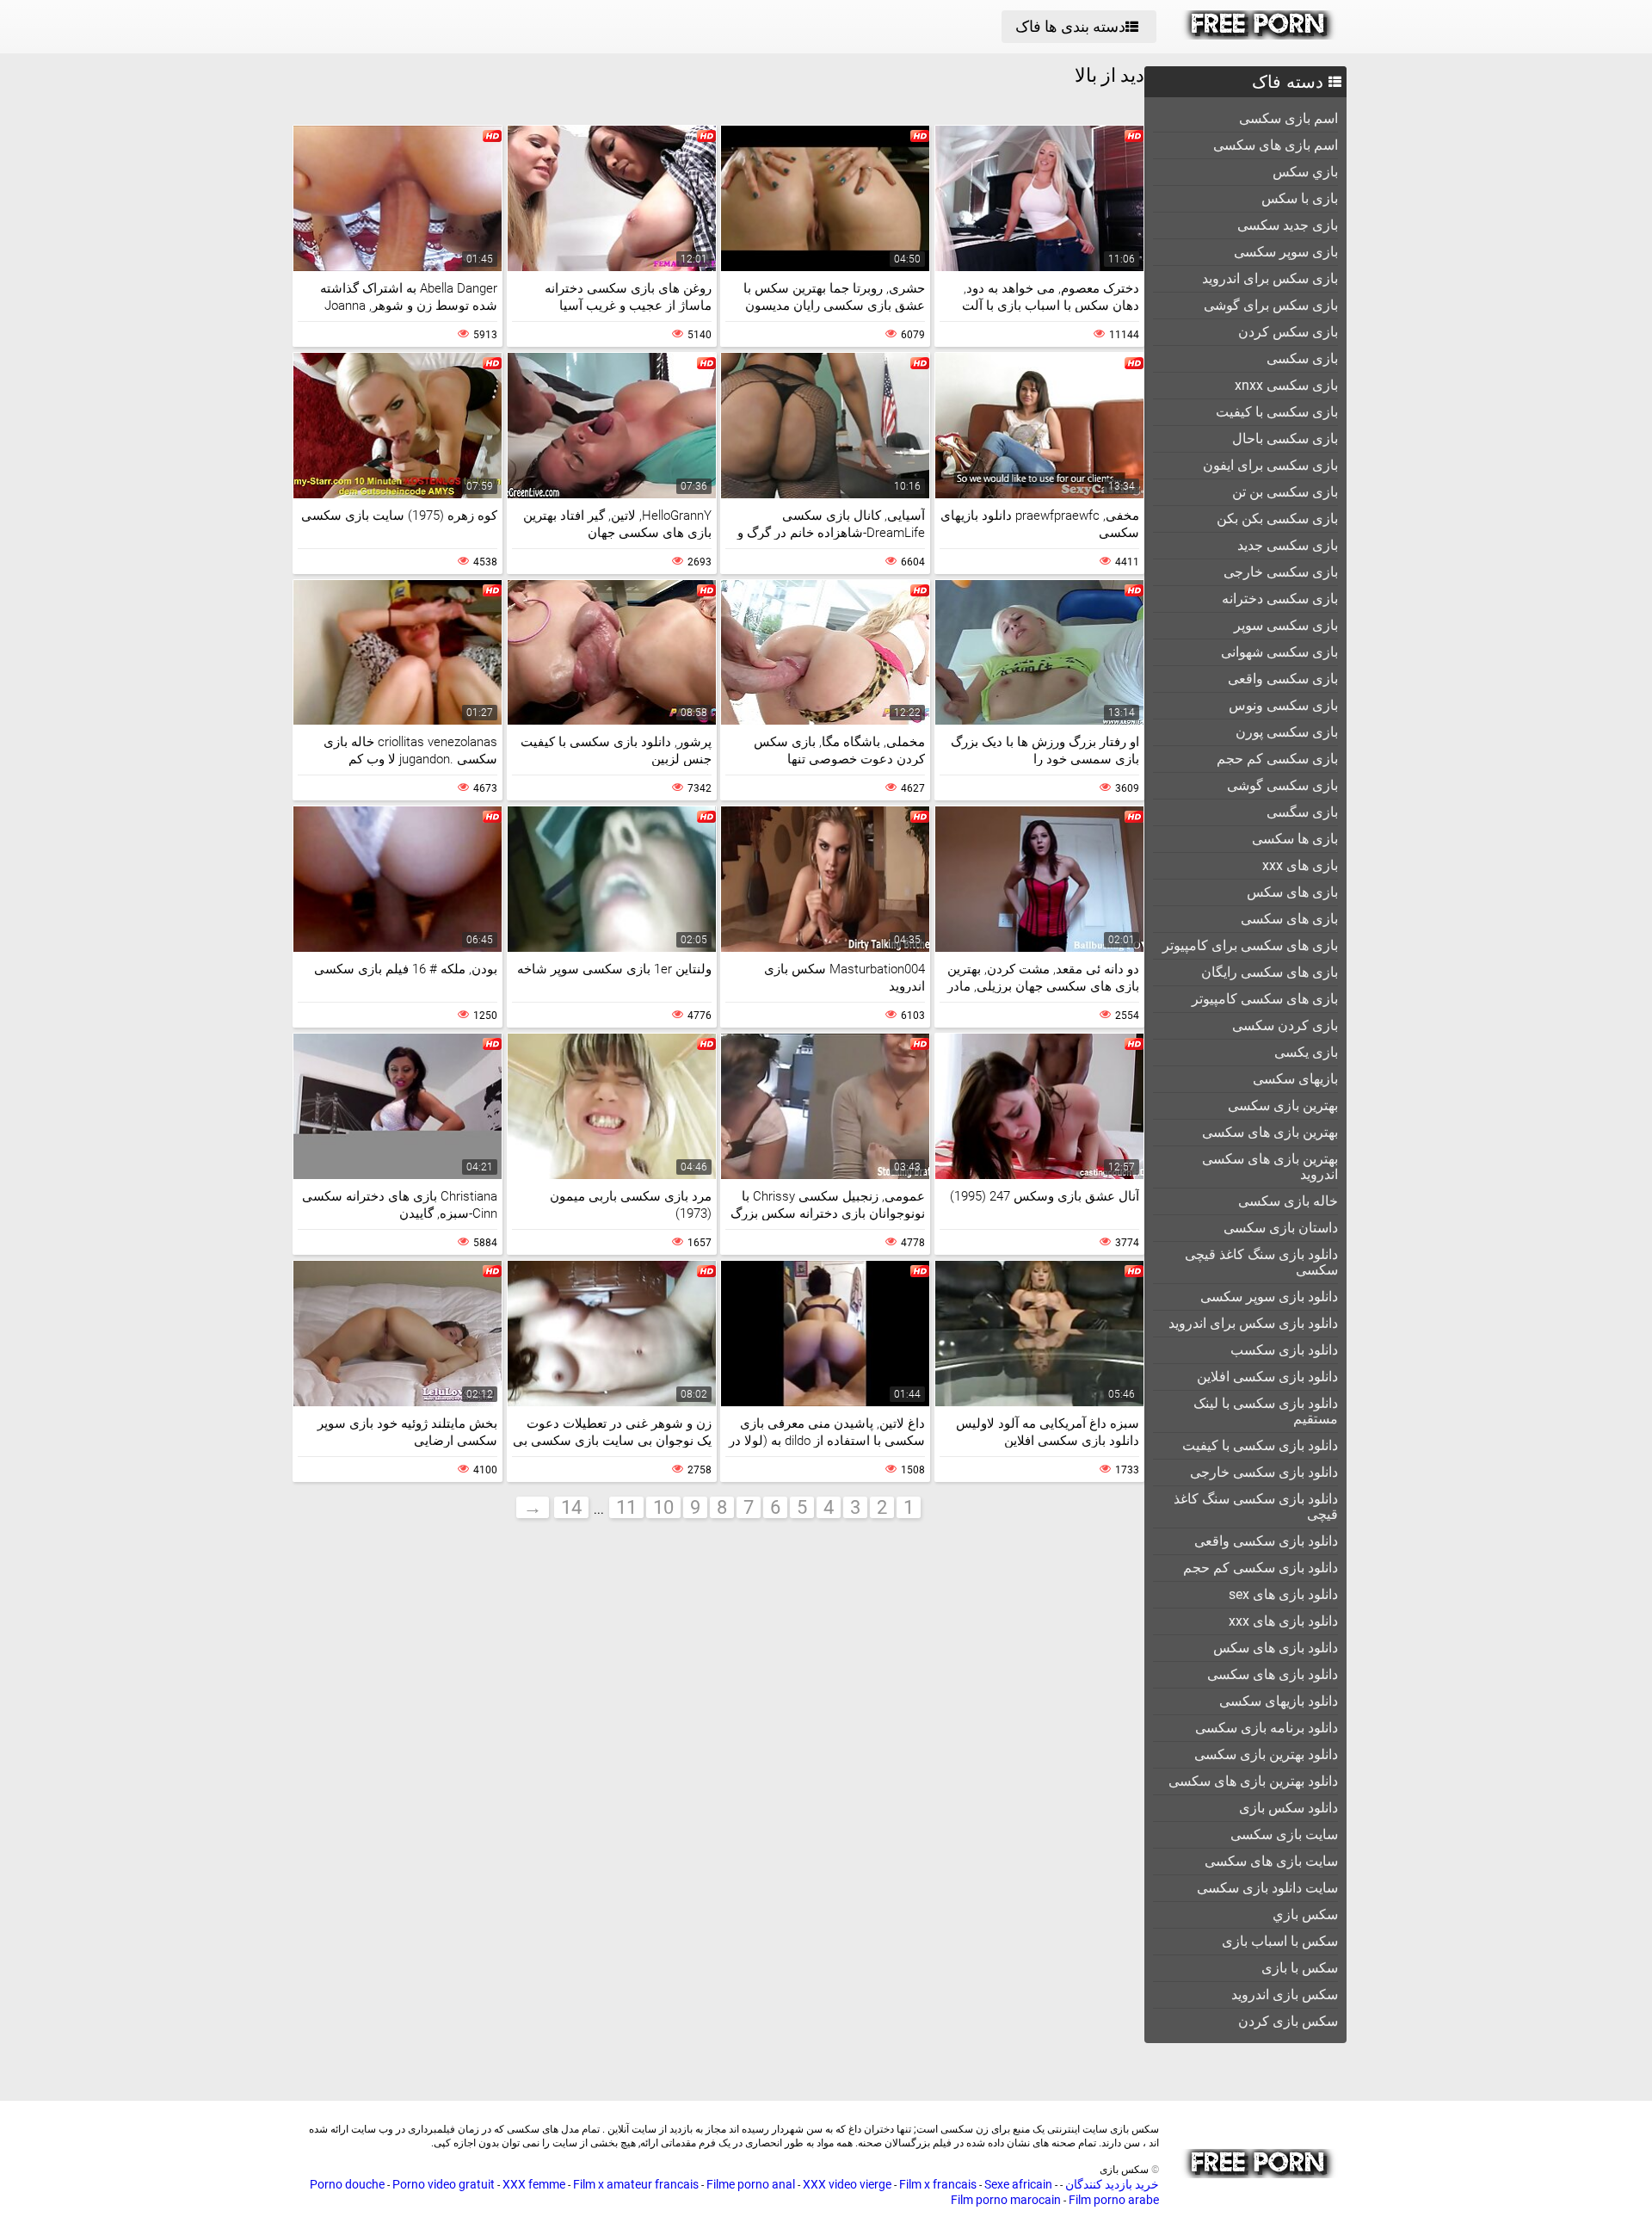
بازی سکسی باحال (1285, 438)
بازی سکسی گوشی (1282, 785)
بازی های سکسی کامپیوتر (1265, 999)
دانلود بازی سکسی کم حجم (1261, 1568)
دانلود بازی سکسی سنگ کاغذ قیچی (1256, 1507)
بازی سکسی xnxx (1286, 385)
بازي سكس (1305, 172)
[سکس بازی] (1259, 35)
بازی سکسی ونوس (1283, 705)
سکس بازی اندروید (1285, 1994)
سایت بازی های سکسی (1271, 1861)
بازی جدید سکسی (1288, 225)
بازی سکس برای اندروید (1270, 278)
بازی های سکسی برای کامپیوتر (1250, 945)
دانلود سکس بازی (1288, 1808)
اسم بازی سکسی (1288, 118)
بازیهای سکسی (1295, 1079)
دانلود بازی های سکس (1276, 1648)
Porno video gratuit (444, 2184)
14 (571, 1507)
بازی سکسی (1302, 358)
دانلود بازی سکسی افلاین (1267, 1377)
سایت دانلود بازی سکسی (1267, 1888)
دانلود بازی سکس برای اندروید (1253, 1323)
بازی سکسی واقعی (1283, 679)
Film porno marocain (1006, 2200)
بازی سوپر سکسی (1286, 252)
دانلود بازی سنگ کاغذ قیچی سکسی (1261, 1262)
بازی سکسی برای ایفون (1270, 465)
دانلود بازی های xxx (1283, 1621)
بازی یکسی (1306, 1052)
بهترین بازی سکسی (1283, 1105)
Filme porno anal (751, 2184)
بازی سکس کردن (1288, 332)
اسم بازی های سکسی (1276, 145)
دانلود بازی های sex (1283, 1594)
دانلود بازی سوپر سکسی (1269, 1297)
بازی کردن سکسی (1285, 1025)
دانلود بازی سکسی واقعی (1266, 1541)
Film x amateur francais (636, 2184)
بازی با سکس (1300, 198)
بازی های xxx (1300, 865)
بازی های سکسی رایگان (1270, 972)
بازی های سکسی (1289, 919)
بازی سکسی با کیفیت (1277, 412)
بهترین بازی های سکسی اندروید (1270, 1167)
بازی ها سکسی (1295, 839)
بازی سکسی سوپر (1286, 625)
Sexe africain (1018, 2184)
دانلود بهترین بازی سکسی (1266, 1754)
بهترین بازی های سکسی (1270, 1132)
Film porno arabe (1114, 2200)
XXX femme (534, 2184)
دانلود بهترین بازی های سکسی (1253, 1781)
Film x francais (938, 2184)
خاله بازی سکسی (1288, 1201)
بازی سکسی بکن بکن (1277, 519)
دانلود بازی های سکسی (1273, 1674)
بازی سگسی (1302, 812)
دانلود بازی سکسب (1284, 1350)
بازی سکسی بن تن (1285, 492)
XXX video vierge (847, 2184)
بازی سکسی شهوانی (1279, 652)
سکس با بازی (1300, 1968)
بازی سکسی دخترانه (1280, 599)
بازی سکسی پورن (1287, 732)
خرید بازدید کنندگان (1111, 2184)
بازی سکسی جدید (1288, 545)
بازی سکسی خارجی (1281, 572)
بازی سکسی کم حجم (1277, 759)
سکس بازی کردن (1288, 2021)
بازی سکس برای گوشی (1271, 305)
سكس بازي (1305, 1914)
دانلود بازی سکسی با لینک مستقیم (1266, 1411)
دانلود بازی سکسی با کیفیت (1260, 1445)
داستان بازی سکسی (1281, 1228)
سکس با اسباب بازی (1280, 1941)
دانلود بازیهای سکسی (1279, 1701)
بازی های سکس (1292, 892)
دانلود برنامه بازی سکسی (1267, 1728)
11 (626, 1507)
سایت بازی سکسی (1284, 1834)
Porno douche (347, 2184)
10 (663, 1507)
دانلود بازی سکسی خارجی (1264, 1472)
